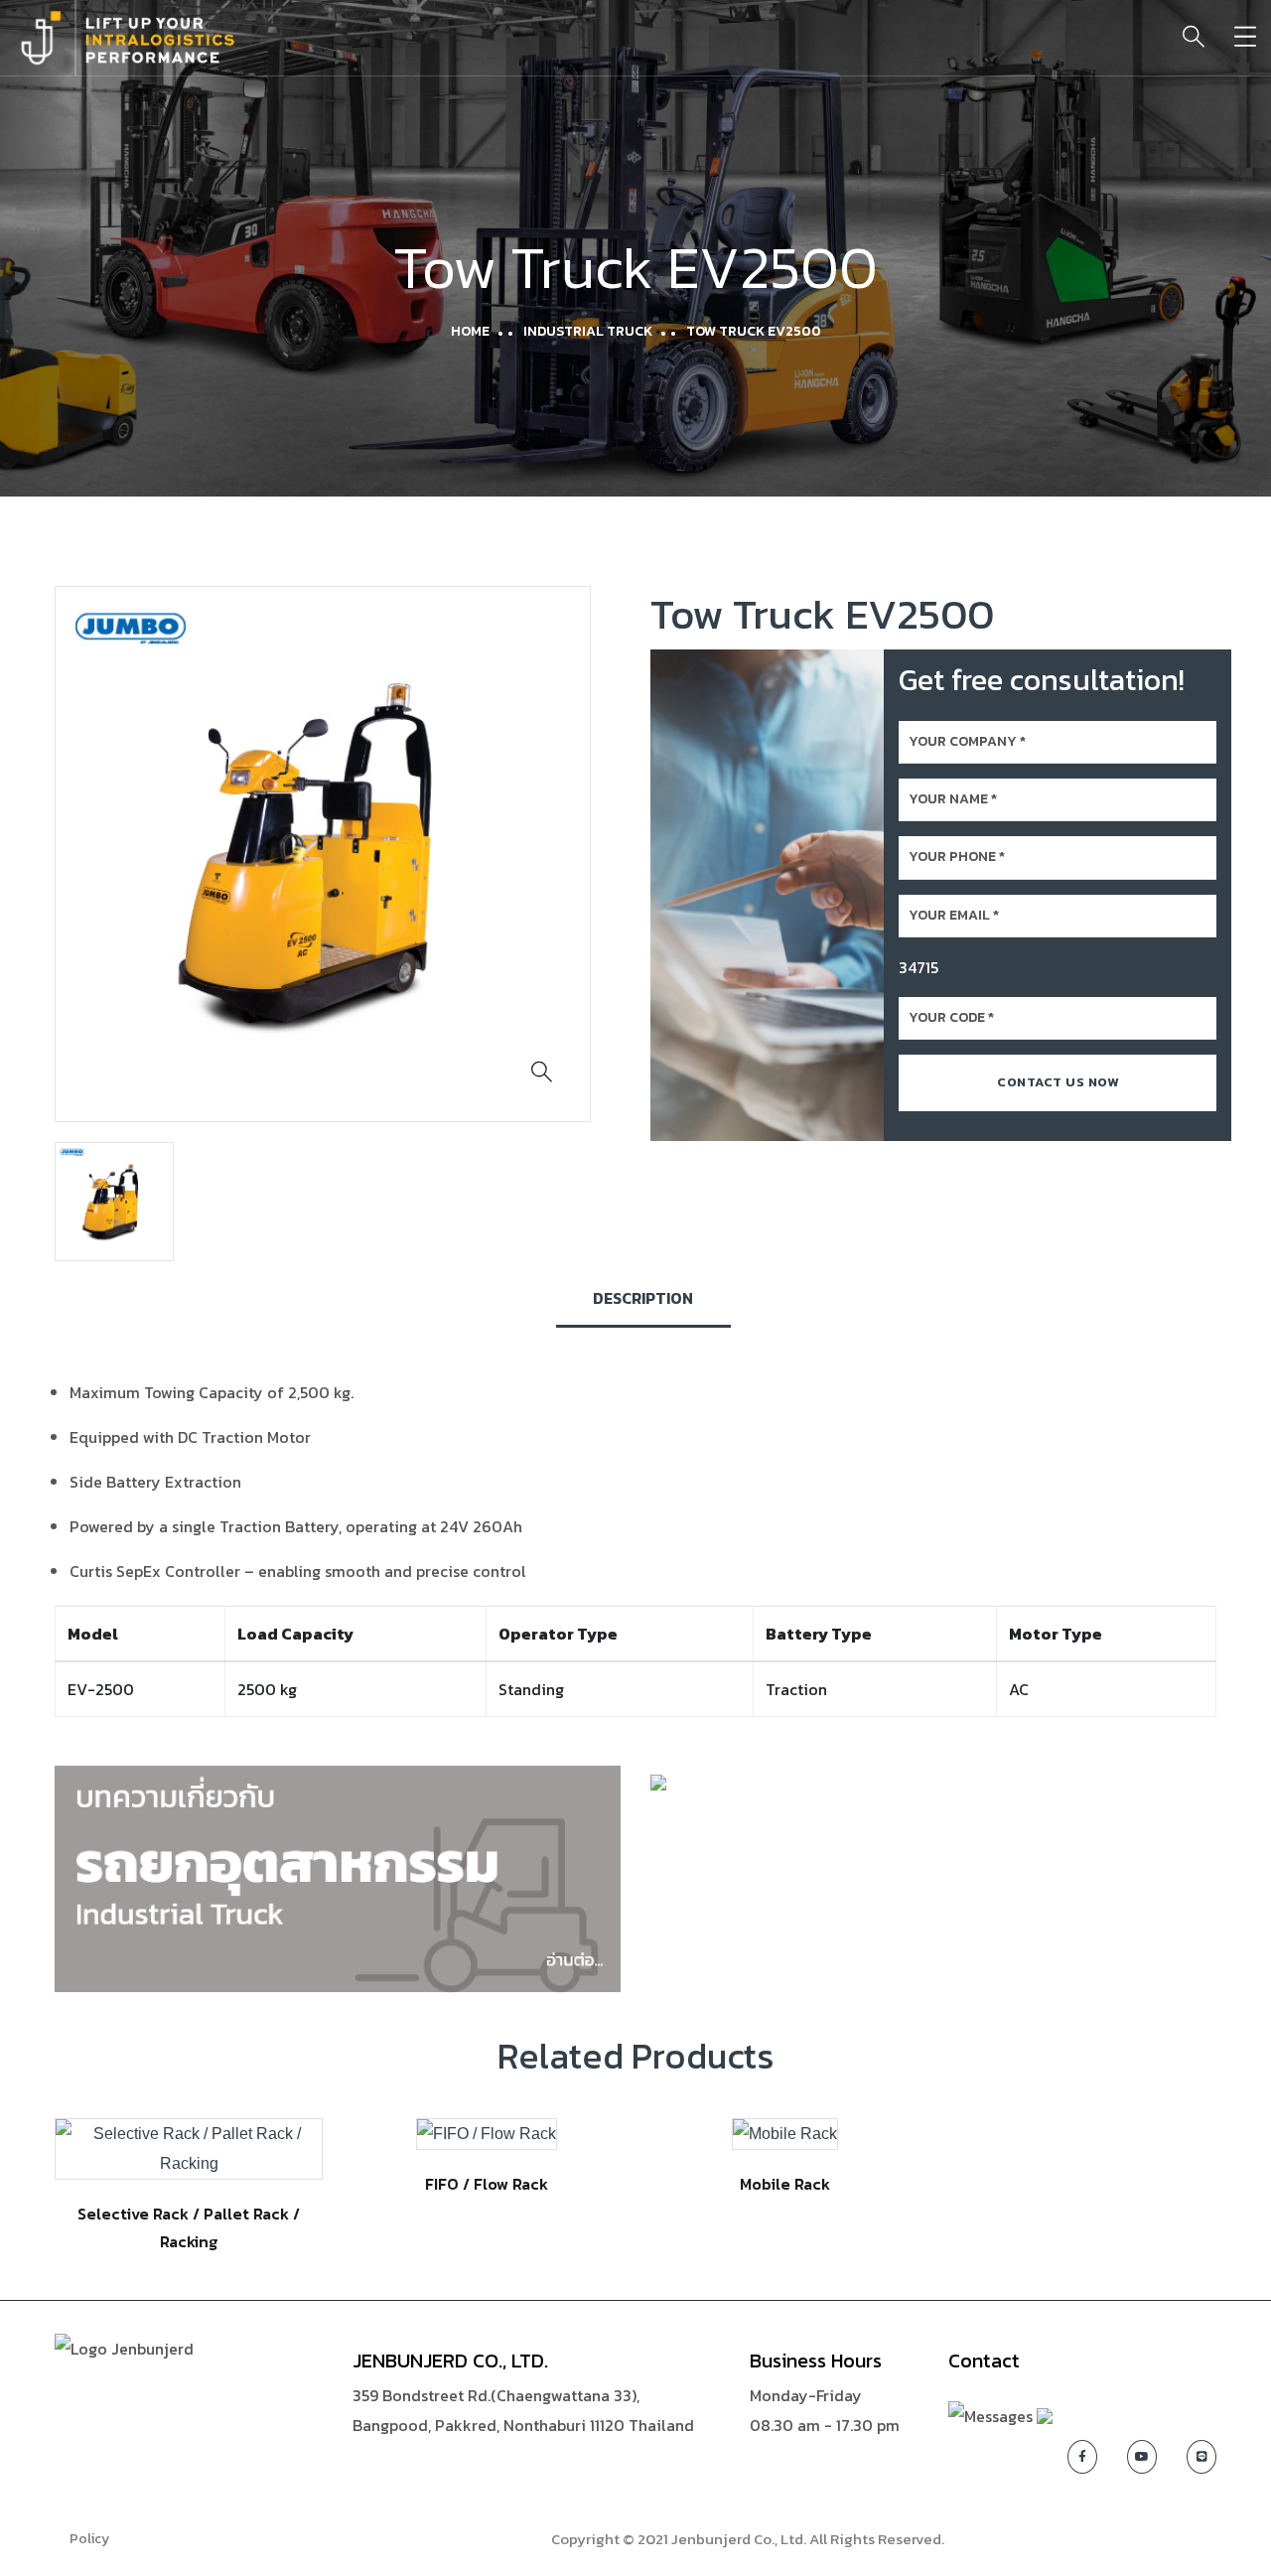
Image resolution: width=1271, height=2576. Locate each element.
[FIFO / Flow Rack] (487, 2134)
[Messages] (990, 2413)
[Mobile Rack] (785, 2134)
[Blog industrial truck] (338, 1877)
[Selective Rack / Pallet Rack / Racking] (189, 2148)
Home (470, 331)
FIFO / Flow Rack (487, 2184)
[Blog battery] (658, 1781)
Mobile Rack (785, 2184)
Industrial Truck (588, 331)
